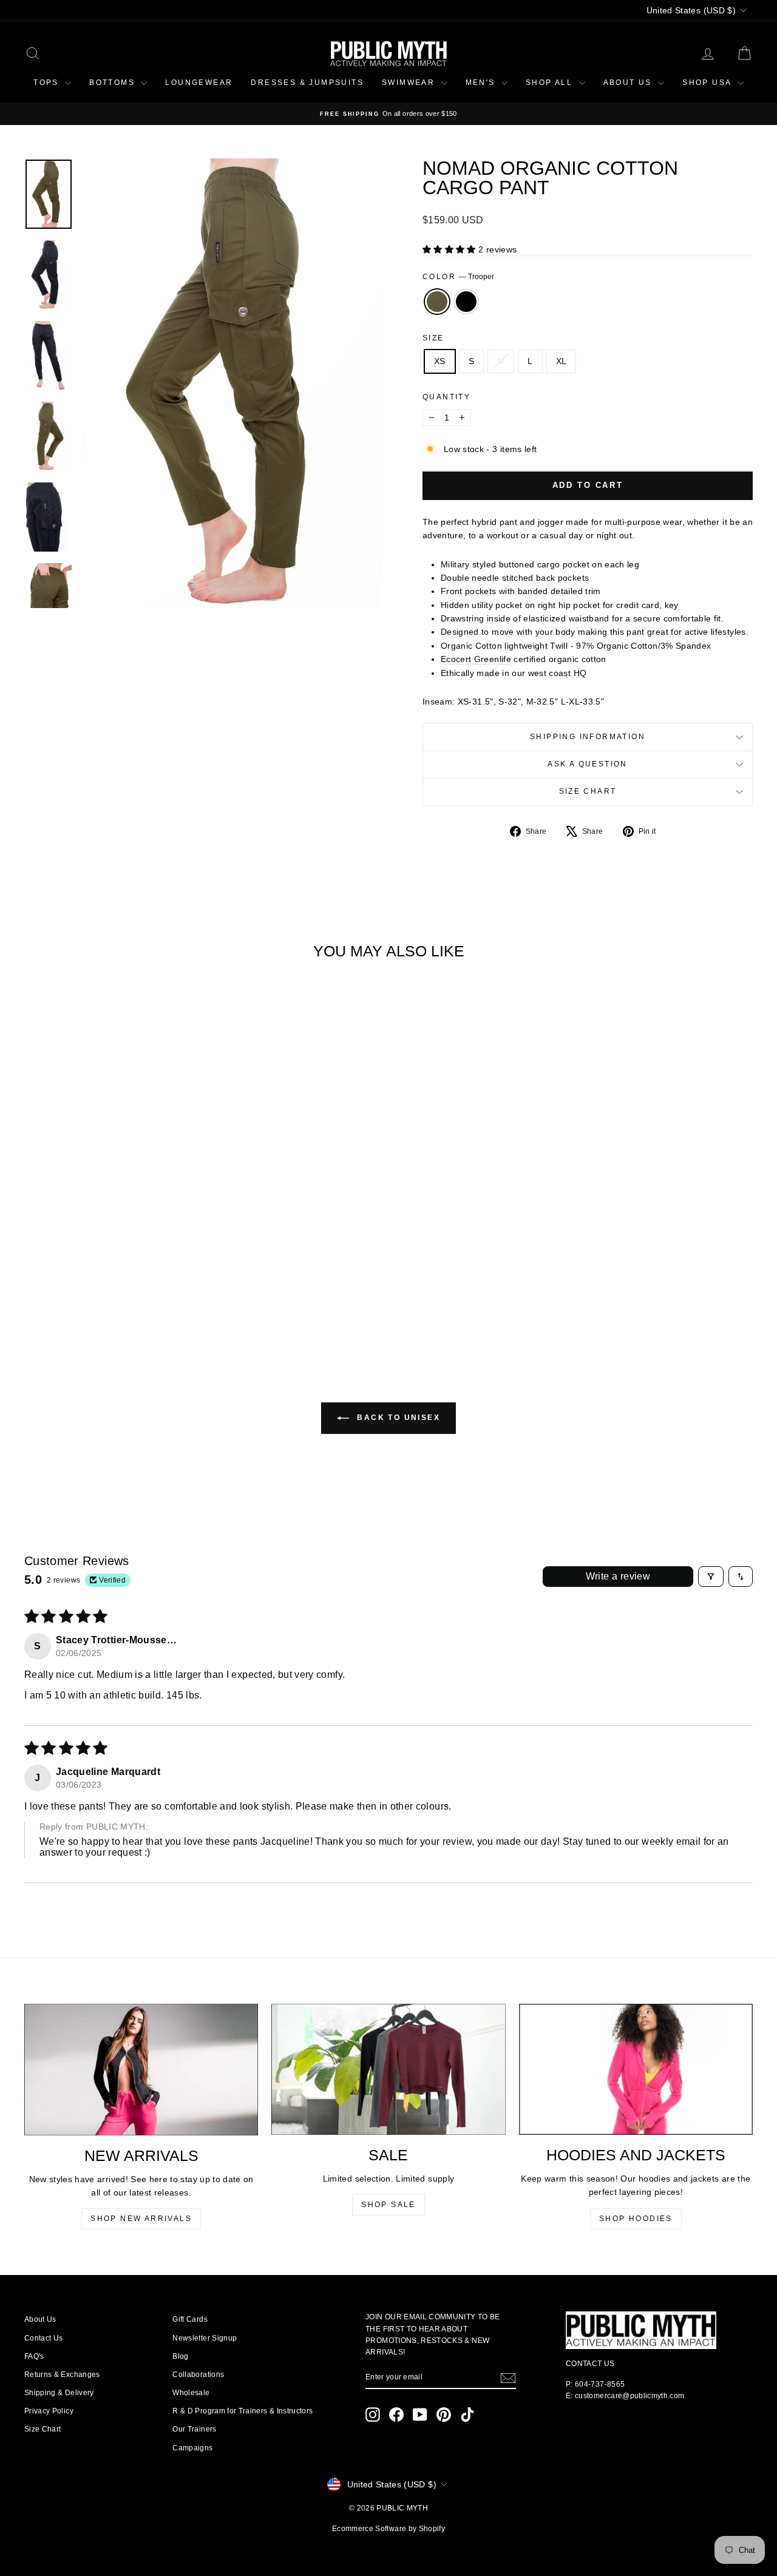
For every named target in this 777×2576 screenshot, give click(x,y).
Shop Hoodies (636, 2219)
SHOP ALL (551, 83)
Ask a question (588, 764)
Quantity (446, 397)
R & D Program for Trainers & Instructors (243, 2411)
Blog (180, 2356)
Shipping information (588, 737)
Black (466, 302)
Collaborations (198, 2375)
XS (440, 361)
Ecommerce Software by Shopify (388, 2529)
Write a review (618, 1576)
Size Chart (588, 791)
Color (458, 277)
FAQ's (34, 2356)
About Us (40, 2319)
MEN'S (482, 83)
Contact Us (44, 2338)
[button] (450, 249)
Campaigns (192, 2448)
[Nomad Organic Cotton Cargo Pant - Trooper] (102, 1300)
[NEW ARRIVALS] (141, 2070)
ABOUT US (629, 83)
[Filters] (711, 1577)
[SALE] (388, 2069)
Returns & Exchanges (62, 2375)
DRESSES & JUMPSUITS (307, 83)
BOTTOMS (114, 83)
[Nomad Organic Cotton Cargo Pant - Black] (119, 1300)
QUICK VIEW (110, 1235)
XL (562, 361)
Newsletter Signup (205, 2338)
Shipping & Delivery (59, 2393)
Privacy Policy (49, 2411)
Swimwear (410, 83)
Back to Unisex (397, 1418)
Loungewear (199, 83)
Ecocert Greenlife (476, 659)
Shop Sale (388, 2205)
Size (433, 338)
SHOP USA (708, 83)
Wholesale (191, 2393)
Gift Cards (190, 2319)
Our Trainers (194, 2429)
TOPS (48, 83)
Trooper (437, 302)
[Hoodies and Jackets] (636, 2069)
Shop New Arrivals (141, 2219)
